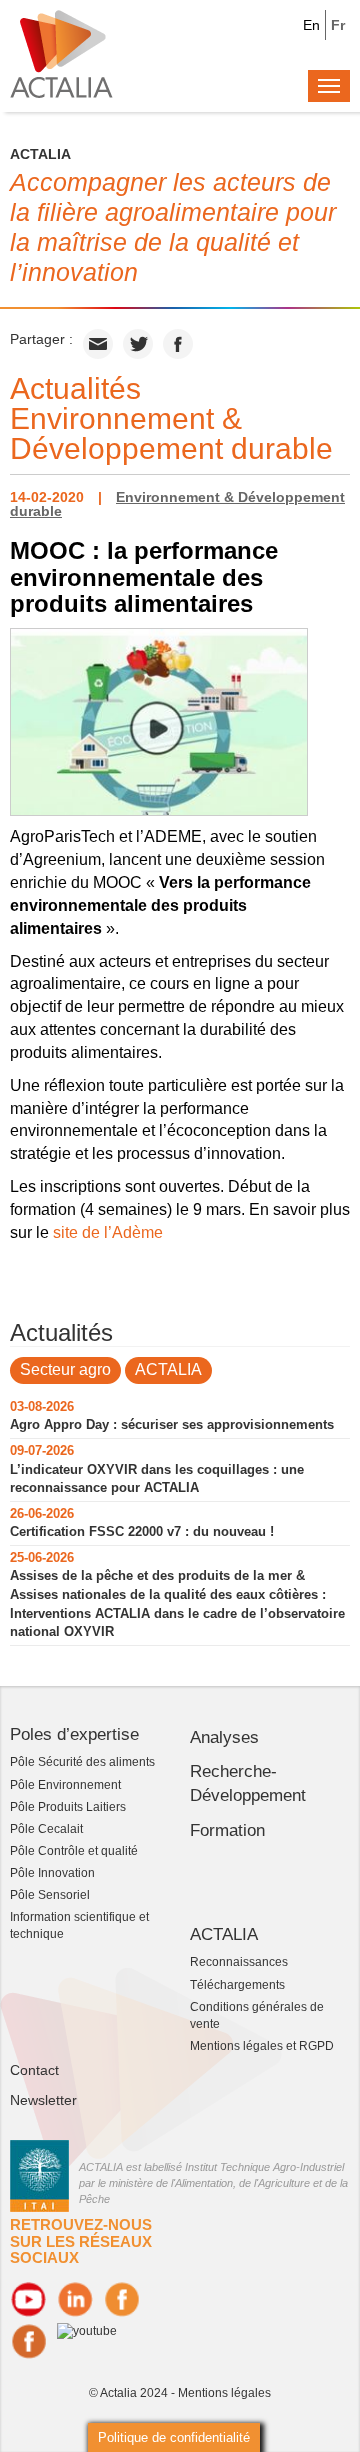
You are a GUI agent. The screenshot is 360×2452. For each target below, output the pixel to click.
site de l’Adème (108, 1232)
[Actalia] (61, 53)
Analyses (224, 1737)
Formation (227, 1830)
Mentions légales (224, 2393)
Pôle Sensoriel (50, 1895)
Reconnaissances (239, 1962)
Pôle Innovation (52, 1873)
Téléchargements (237, 1985)
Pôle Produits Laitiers (68, 1807)
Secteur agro (65, 1369)
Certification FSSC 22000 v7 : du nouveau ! (142, 1531)
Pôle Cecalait (46, 1829)
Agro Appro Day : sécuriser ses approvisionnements (172, 1424)
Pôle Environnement (65, 1785)
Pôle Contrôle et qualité (74, 1851)
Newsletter (43, 2100)
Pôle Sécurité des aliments (82, 1762)
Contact (34, 2070)
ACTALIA (168, 1369)
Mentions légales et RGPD (262, 2046)
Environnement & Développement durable (177, 504)
